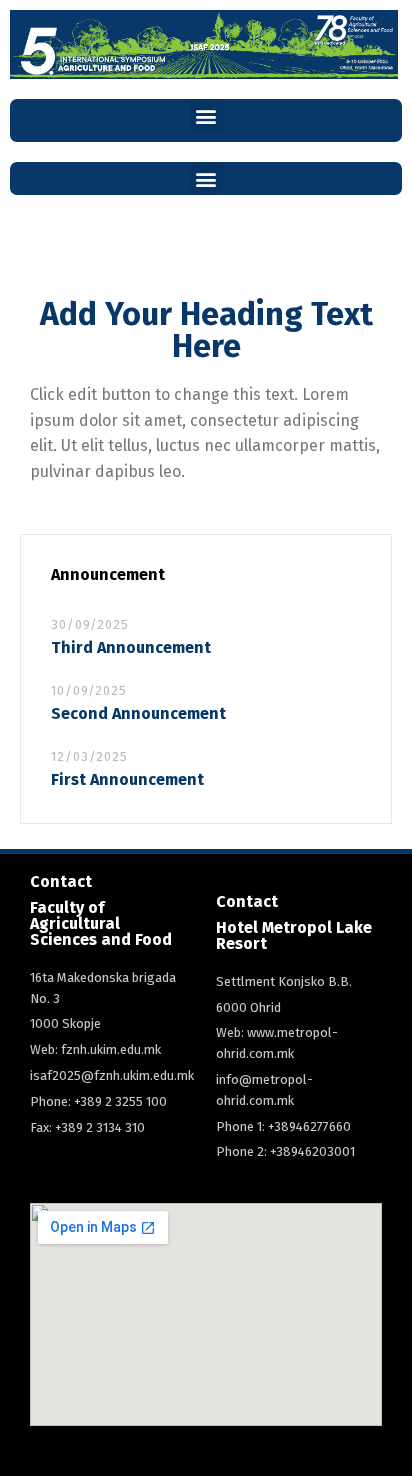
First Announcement (127, 779)
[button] (206, 115)
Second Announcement (138, 713)
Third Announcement (131, 647)
